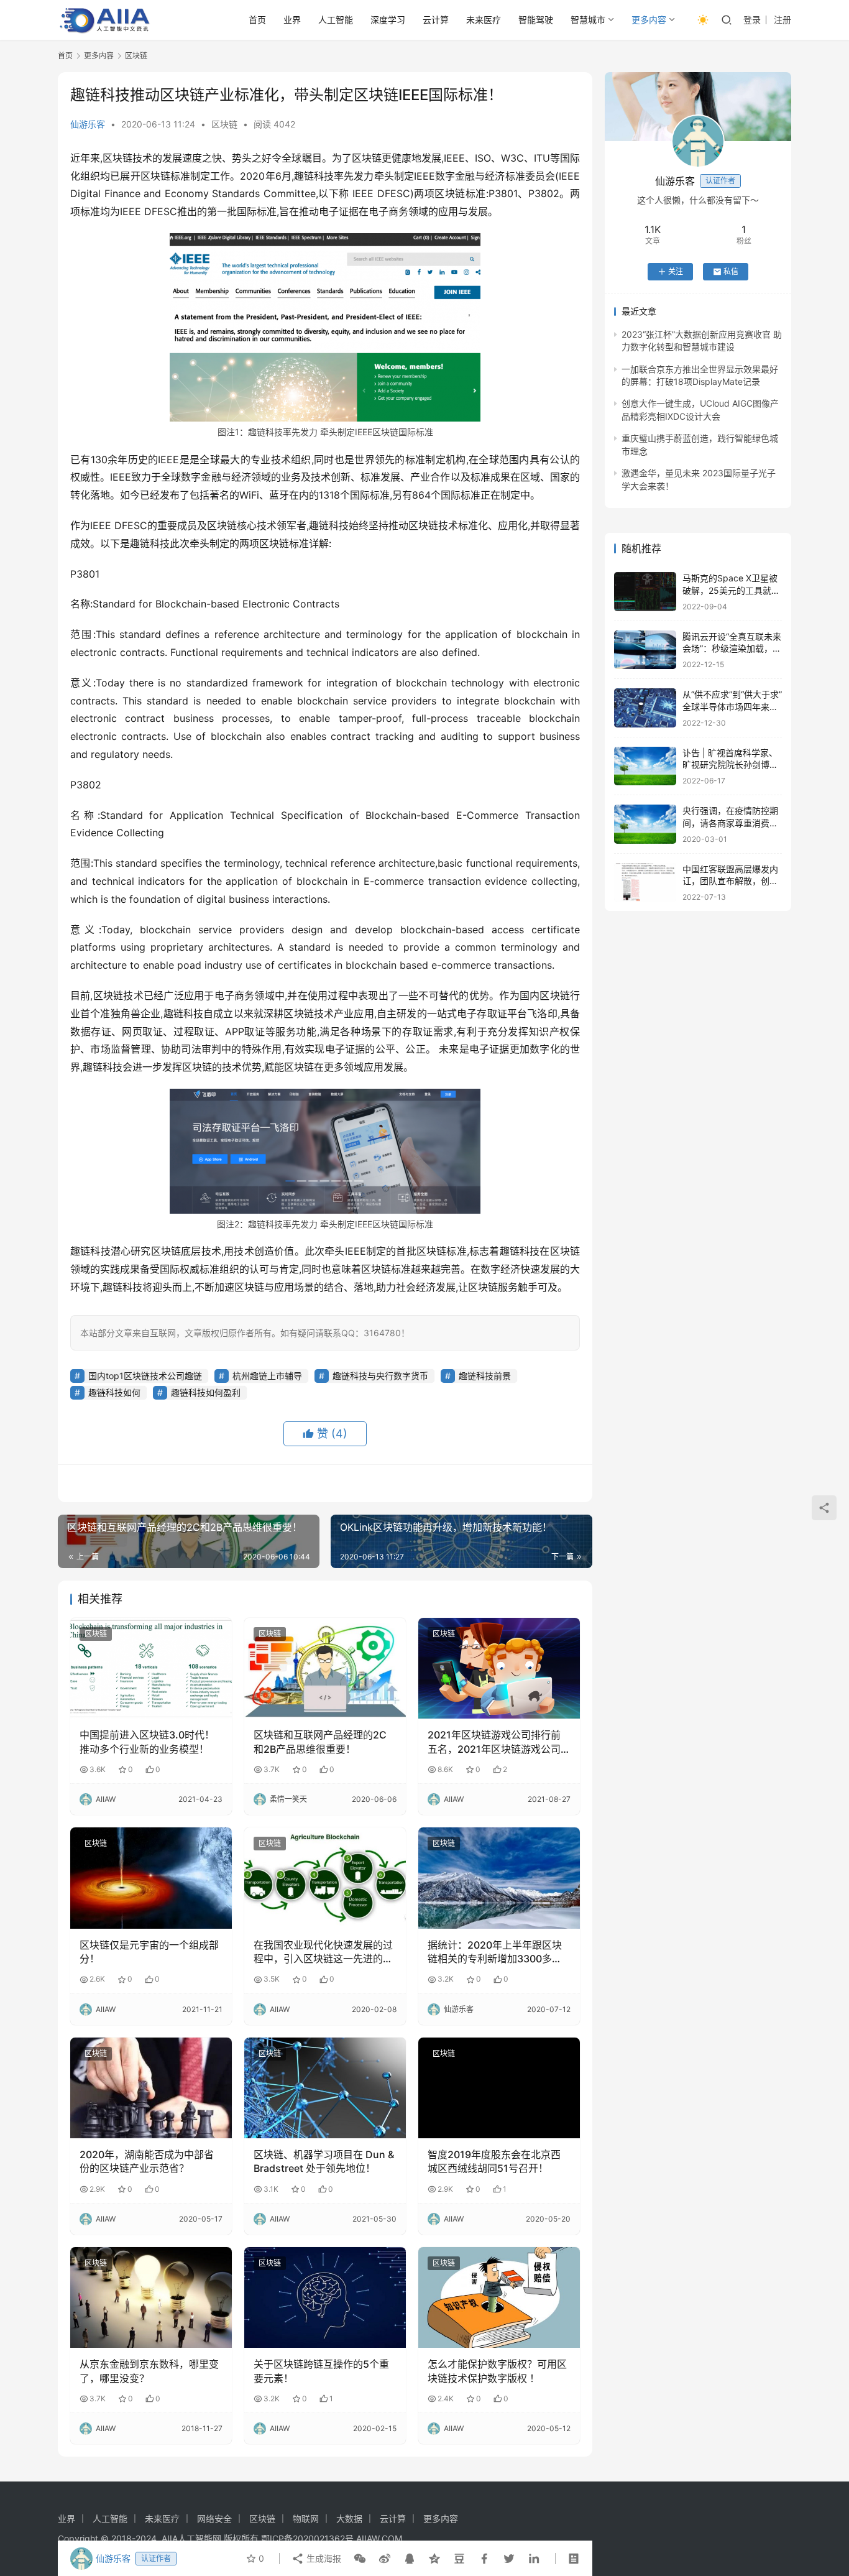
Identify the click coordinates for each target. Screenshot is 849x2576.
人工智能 (336, 20)
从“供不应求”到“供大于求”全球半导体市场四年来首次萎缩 (732, 706)
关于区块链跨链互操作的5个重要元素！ (321, 2371)
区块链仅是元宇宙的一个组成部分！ (149, 1952)
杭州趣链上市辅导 (267, 1376)
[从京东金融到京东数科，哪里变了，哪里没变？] (151, 2297)
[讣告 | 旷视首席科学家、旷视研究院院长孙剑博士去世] (645, 766)
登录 (752, 20)
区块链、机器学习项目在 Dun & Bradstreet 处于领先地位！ (324, 2161)
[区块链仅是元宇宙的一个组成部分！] (151, 1878)
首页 (257, 20)
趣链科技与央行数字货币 (380, 1376)
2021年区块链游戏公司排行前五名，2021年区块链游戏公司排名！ (494, 1742)
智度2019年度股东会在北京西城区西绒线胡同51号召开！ (494, 2161)
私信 (731, 271)
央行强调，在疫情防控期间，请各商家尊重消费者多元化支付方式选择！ (730, 823)
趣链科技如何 (114, 1392)
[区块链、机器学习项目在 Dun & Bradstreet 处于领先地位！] (325, 2088)
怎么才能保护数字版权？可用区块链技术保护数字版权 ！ (497, 2371)
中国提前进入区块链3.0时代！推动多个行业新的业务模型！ (147, 1742)
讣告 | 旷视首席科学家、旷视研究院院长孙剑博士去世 (730, 765)
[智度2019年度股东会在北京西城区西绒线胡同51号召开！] (499, 2088)
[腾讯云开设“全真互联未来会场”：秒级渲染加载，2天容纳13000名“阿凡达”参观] (645, 650)
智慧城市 (588, 20)
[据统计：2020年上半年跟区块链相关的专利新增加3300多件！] (499, 1878)
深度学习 (388, 20)
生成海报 (323, 2558)
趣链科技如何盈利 (206, 1392)
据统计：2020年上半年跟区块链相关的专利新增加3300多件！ (495, 1952)
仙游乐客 (88, 124)
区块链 (224, 124)
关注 (676, 271)
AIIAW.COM (379, 2538)
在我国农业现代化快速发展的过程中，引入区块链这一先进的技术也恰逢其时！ (323, 1952)
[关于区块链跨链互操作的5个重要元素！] (325, 2297)
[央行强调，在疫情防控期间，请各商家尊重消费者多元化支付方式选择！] (645, 824)
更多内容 (649, 20)
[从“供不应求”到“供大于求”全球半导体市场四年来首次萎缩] (645, 708)
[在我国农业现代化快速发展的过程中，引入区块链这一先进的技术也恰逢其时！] (325, 1878)
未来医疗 (484, 20)
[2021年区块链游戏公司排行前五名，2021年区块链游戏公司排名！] (499, 1668)
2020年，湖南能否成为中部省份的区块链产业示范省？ (147, 2161)
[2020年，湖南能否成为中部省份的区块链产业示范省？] (151, 2088)
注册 (782, 20)
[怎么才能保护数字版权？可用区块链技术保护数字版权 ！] (499, 2297)
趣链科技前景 (485, 1376)
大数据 (349, 2518)
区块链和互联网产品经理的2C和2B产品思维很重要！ (320, 1742)
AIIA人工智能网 (191, 2538)
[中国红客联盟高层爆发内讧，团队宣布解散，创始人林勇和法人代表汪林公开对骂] (645, 883)
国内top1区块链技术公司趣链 (145, 1376)
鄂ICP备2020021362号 (307, 2538)
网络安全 (214, 2518)
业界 (292, 20)
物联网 (306, 2518)
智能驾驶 (536, 20)
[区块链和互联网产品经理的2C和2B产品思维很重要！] (325, 1668)
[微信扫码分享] (360, 2559)
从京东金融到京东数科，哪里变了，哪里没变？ (149, 2371)
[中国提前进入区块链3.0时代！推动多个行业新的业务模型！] (151, 1668)
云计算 (436, 20)
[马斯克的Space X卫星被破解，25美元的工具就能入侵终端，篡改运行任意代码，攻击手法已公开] (645, 592)
